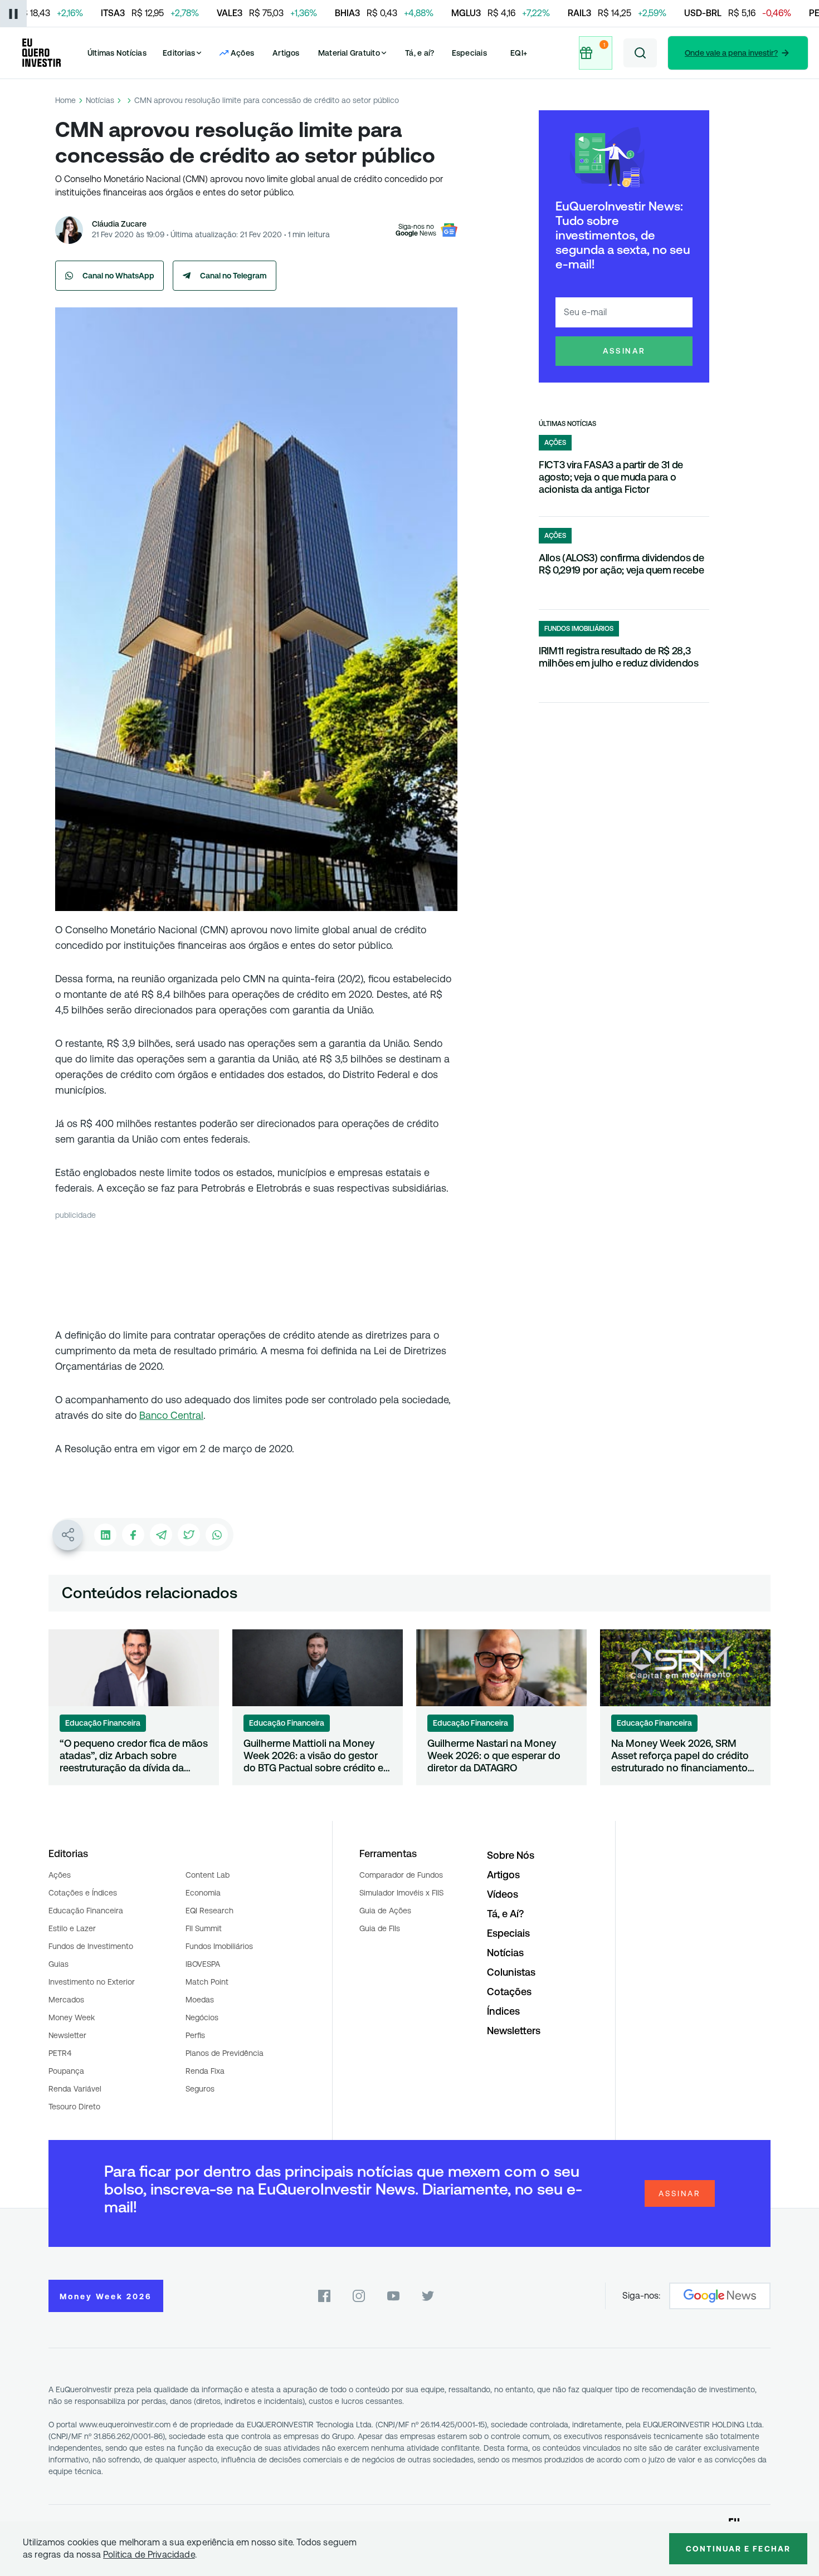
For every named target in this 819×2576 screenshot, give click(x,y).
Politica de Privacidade (149, 2555)
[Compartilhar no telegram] (161, 1535)
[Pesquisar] (640, 53)
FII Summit (204, 1928)
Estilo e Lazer (72, 1928)
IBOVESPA (203, 1964)
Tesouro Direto (74, 2107)
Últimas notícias (567, 424)
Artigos (286, 53)
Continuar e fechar (738, 2549)
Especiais (469, 53)
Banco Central (171, 1415)
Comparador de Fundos (401, 1875)
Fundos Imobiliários (219, 1946)
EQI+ (519, 53)
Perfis (195, 2035)
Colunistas (511, 1972)
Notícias (100, 100)
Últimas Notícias (117, 53)
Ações (60, 1875)
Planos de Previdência (225, 2053)
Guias (58, 1964)
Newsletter (67, 2035)
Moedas (200, 2000)
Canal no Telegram (233, 276)
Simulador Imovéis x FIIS (401, 1893)
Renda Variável (75, 2089)
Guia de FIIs (380, 1928)
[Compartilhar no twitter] (189, 1535)
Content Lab (208, 1875)
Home (65, 100)
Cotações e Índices (83, 1893)
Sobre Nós (511, 1855)
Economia (203, 1893)
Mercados (66, 2000)
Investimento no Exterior (92, 1982)
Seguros (200, 2089)
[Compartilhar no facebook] (133, 1535)
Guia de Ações (385, 1911)
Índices (503, 2011)
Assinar (624, 351)
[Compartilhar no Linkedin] (105, 1535)
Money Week (72, 2017)
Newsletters (514, 2031)
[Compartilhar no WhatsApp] (217, 1535)
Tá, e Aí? (505, 1914)
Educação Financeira (86, 1911)
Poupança (66, 2071)
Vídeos (503, 1894)
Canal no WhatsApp (118, 276)
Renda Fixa (205, 2071)
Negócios (202, 2017)
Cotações (509, 1992)
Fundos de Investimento (91, 1946)
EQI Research (209, 1911)
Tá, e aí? (420, 53)
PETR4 (60, 2053)
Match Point (207, 1982)
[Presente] (596, 53)
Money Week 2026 (106, 2296)
